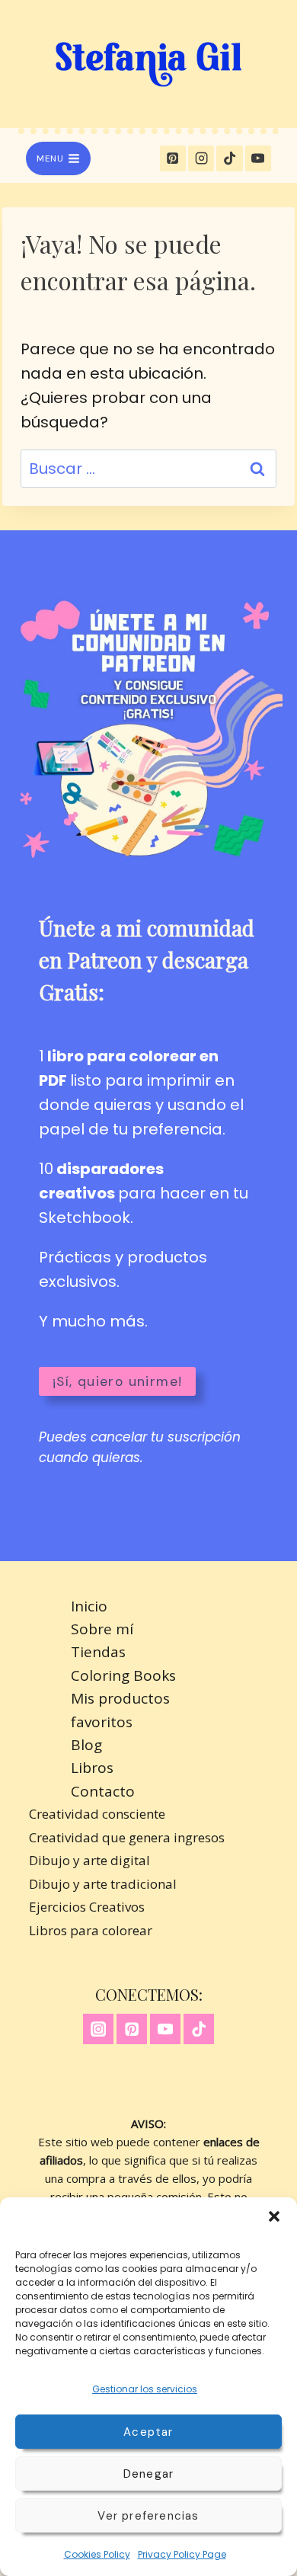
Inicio (89, 1606)
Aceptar (148, 2432)
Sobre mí (102, 1629)
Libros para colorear (91, 1930)
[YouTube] (258, 158)
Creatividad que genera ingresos (127, 1837)
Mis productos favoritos (120, 1710)
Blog (86, 1745)
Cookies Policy (97, 2554)
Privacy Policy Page (182, 2554)
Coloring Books (123, 1675)
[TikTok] (229, 158)
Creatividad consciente (97, 1814)
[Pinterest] (173, 158)
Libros (92, 1768)
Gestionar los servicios (145, 2389)
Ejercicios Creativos (87, 1907)
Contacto (103, 1791)
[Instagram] (201, 158)
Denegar (148, 2474)
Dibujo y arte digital (89, 1860)
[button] (274, 2216)
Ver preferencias (148, 2516)
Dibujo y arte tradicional (103, 1884)
